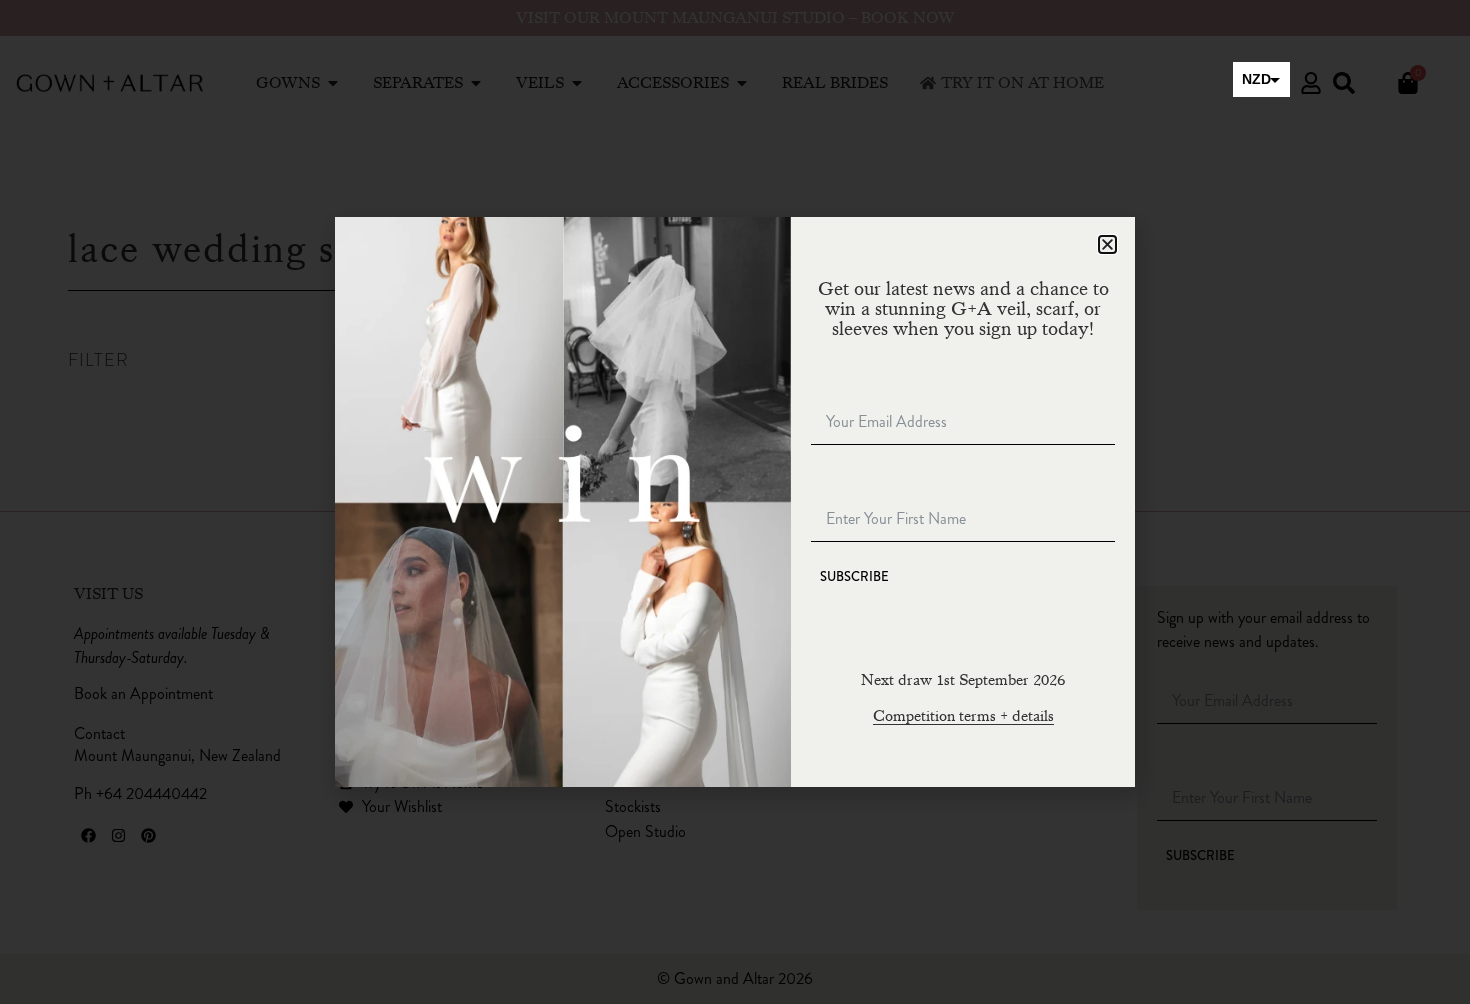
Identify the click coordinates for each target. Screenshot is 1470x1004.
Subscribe (854, 576)
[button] (1107, 244)
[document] (735, 502)
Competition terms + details (963, 716)
